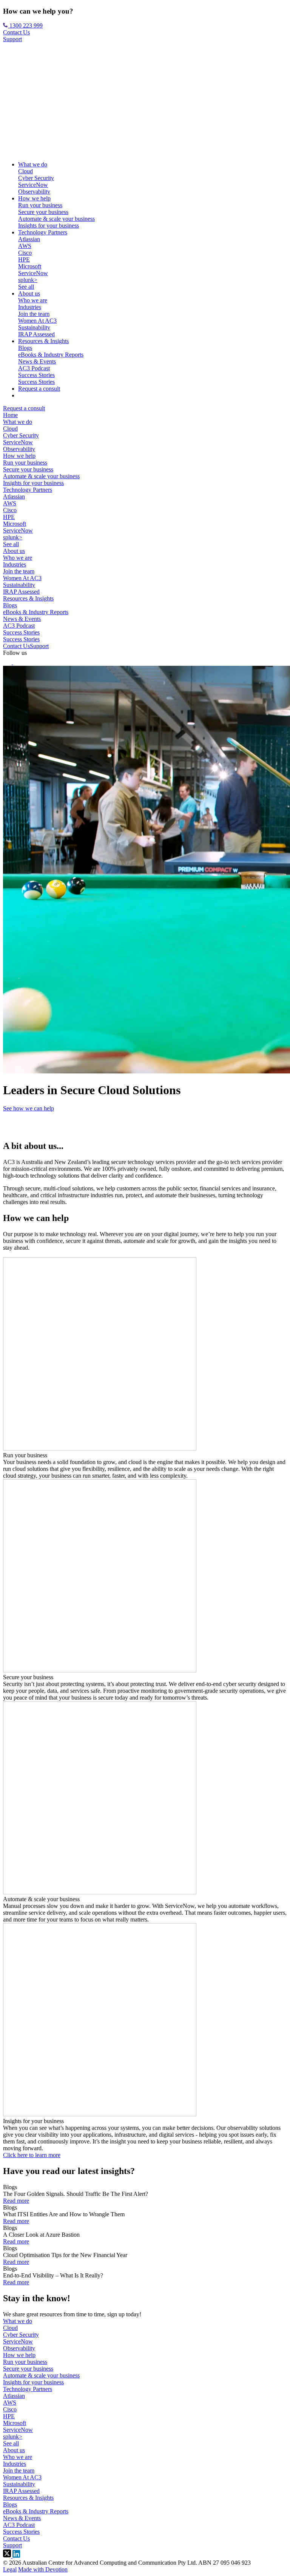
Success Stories (36, 375)
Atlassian (29, 239)
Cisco (25, 253)
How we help (34, 198)
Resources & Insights (43, 341)
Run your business (40, 205)
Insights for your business (49, 226)
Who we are (33, 300)
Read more (16, 2201)
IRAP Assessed (36, 334)
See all (26, 287)
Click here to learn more (32, 2155)
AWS (25, 246)
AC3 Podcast (34, 368)
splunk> (28, 280)
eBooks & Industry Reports (51, 355)
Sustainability (34, 327)
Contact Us (16, 32)
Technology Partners (43, 232)
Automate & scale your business (56, 219)
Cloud (25, 171)
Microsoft (30, 266)
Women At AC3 (37, 321)
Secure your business (43, 212)
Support (12, 39)
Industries (30, 307)
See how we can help (29, 1108)
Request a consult (39, 389)
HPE (24, 259)
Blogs (25, 348)
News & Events (37, 361)
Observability (34, 192)
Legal (10, 2569)
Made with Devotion (43, 2569)
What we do (33, 164)
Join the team (34, 314)
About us (29, 293)
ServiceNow (33, 185)
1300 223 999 (25, 25)
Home (10, 415)
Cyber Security (36, 178)
